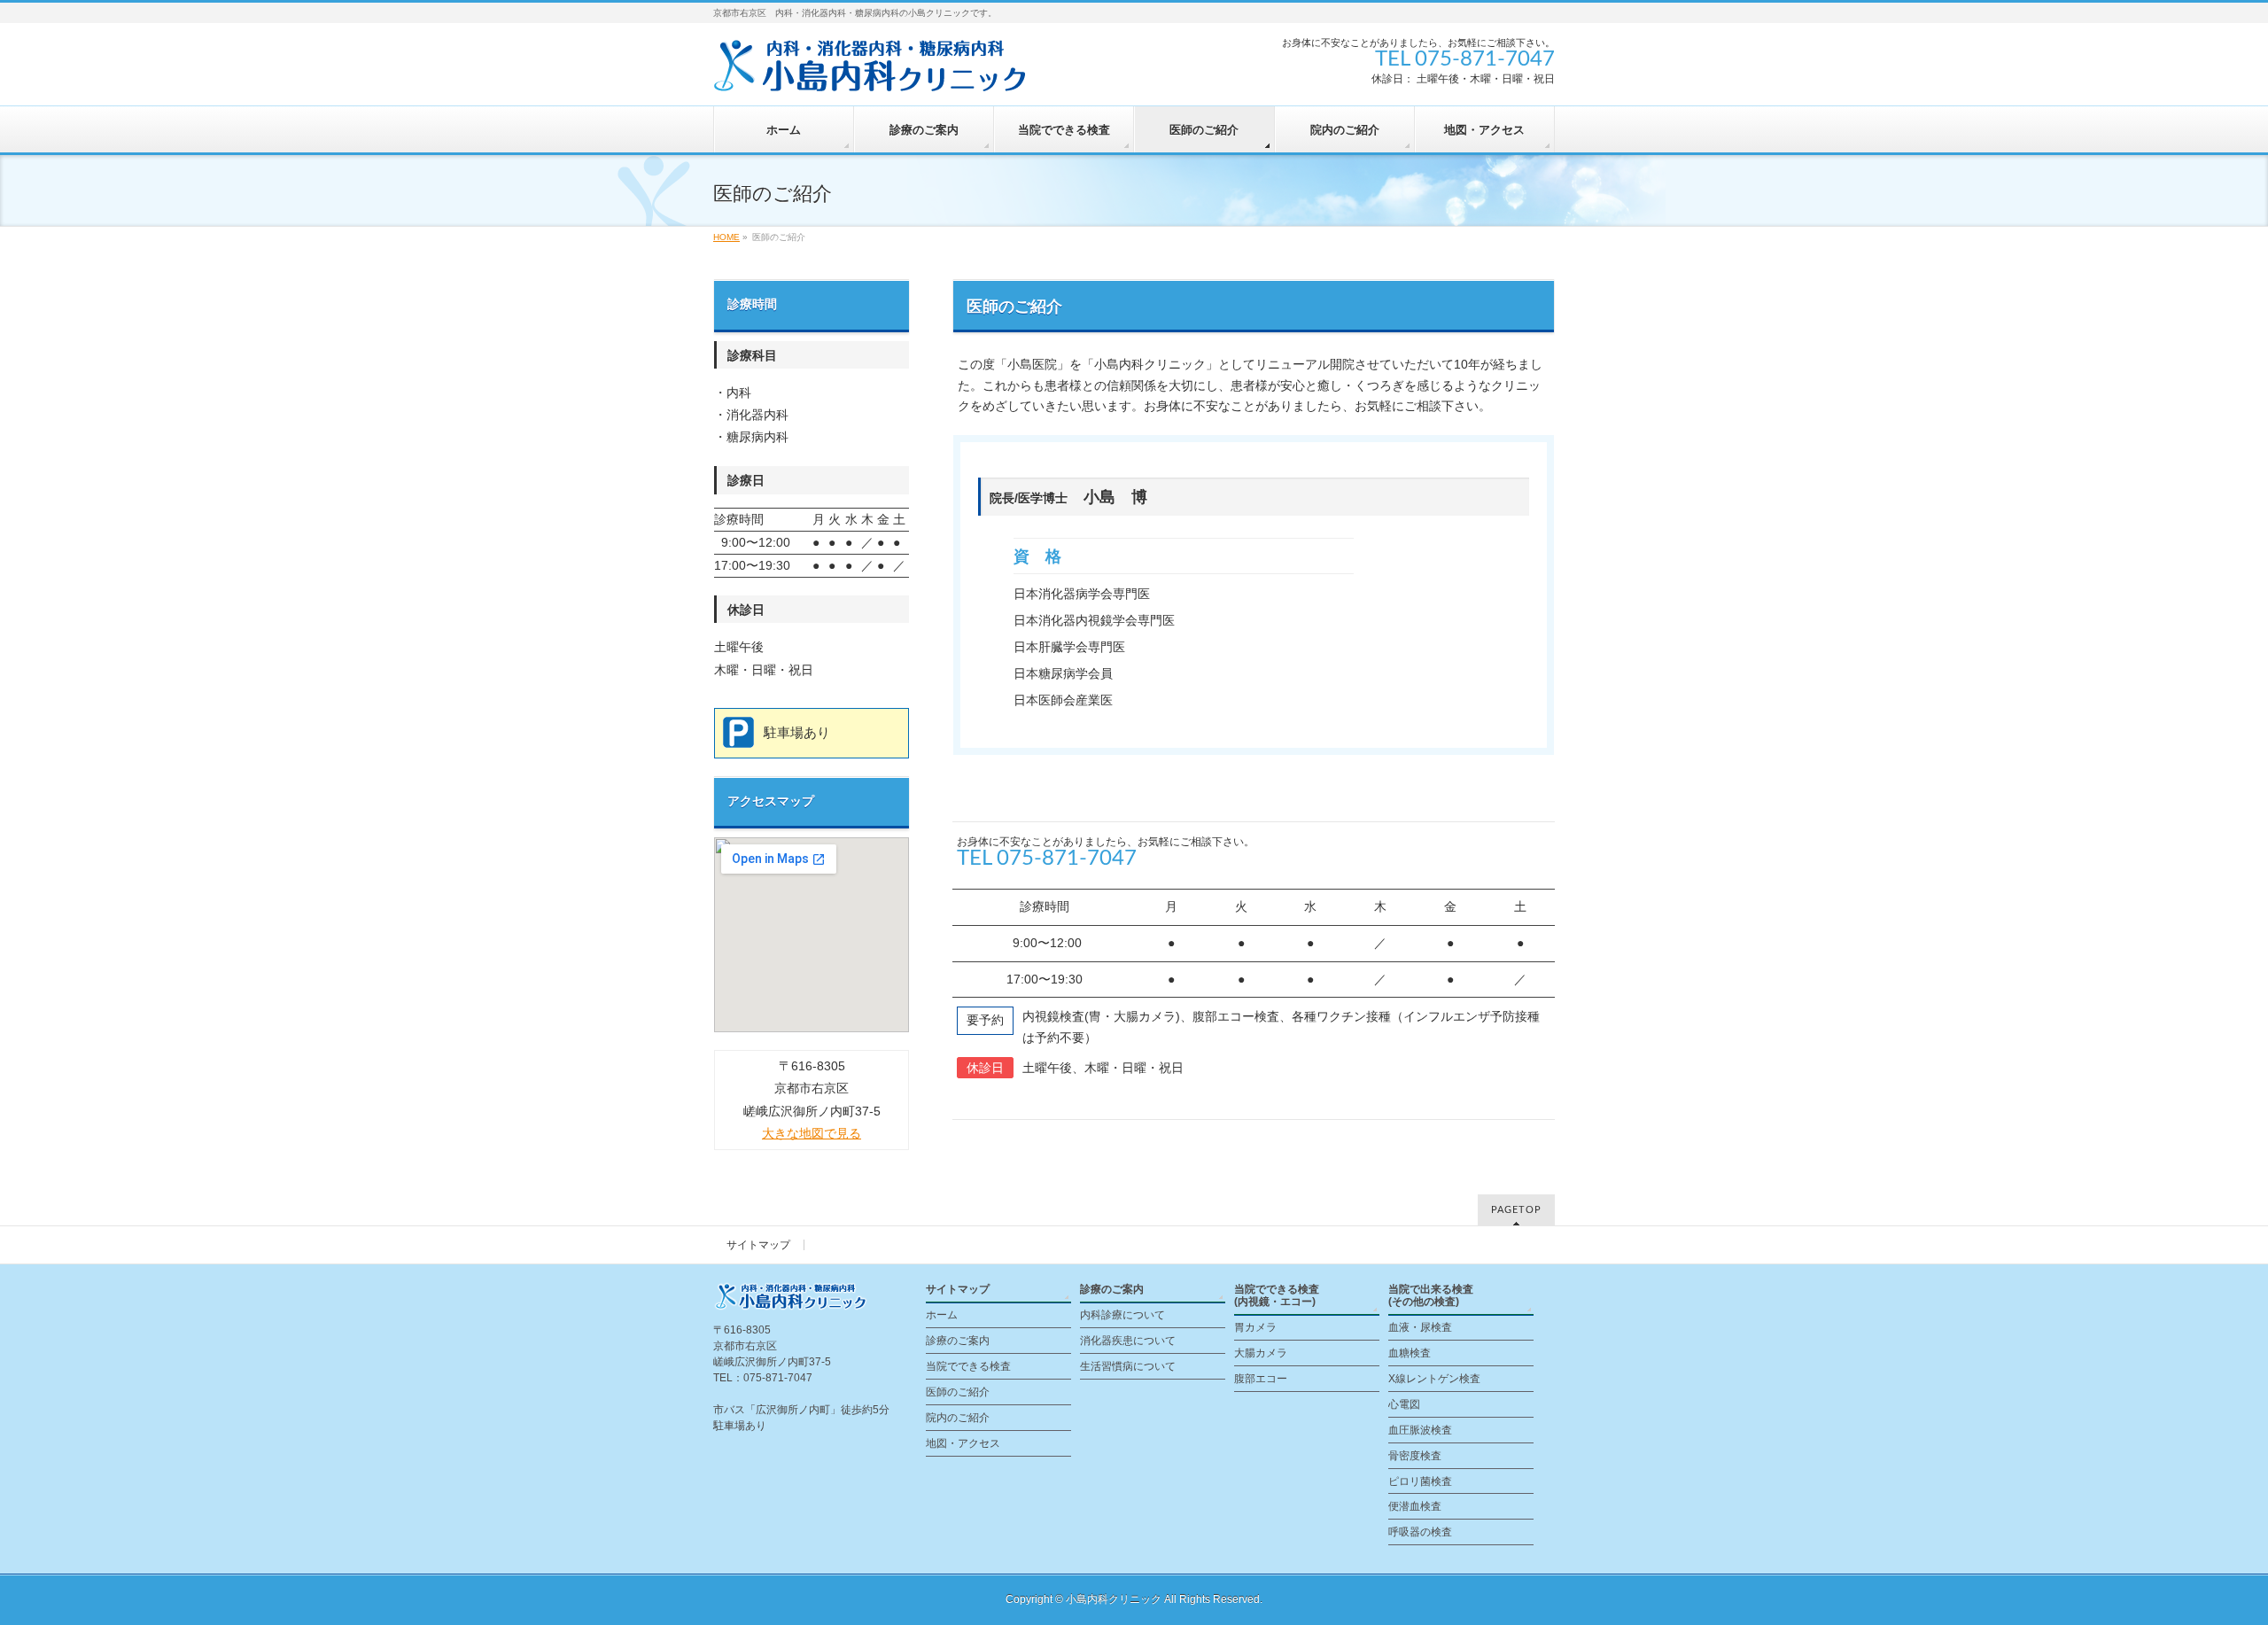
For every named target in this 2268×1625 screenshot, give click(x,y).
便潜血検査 (1415, 1506)
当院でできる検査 (968, 1366)
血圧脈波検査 (1420, 1430)
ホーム (942, 1315)
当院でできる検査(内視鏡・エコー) (1277, 1295)
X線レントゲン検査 (1434, 1379)
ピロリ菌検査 (1420, 1481)
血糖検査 (1410, 1353)
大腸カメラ (1261, 1353)
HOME (726, 237)
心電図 (1404, 1404)
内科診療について (1122, 1315)
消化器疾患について (1128, 1341)
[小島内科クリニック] (877, 72)
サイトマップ (758, 1245)
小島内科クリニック (1114, 1599)
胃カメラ (1255, 1327)
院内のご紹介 (958, 1418)
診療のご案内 (958, 1341)
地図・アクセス (963, 1443)
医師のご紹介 (958, 1392)
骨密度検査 (1415, 1456)
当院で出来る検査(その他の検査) (1431, 1295)
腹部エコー (1261, 1379)
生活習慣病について (1128, 1366)
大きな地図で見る (812, 1133)
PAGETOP (1516, 1210)
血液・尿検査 (1420, 1327)
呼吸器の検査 (1420, 1532)
